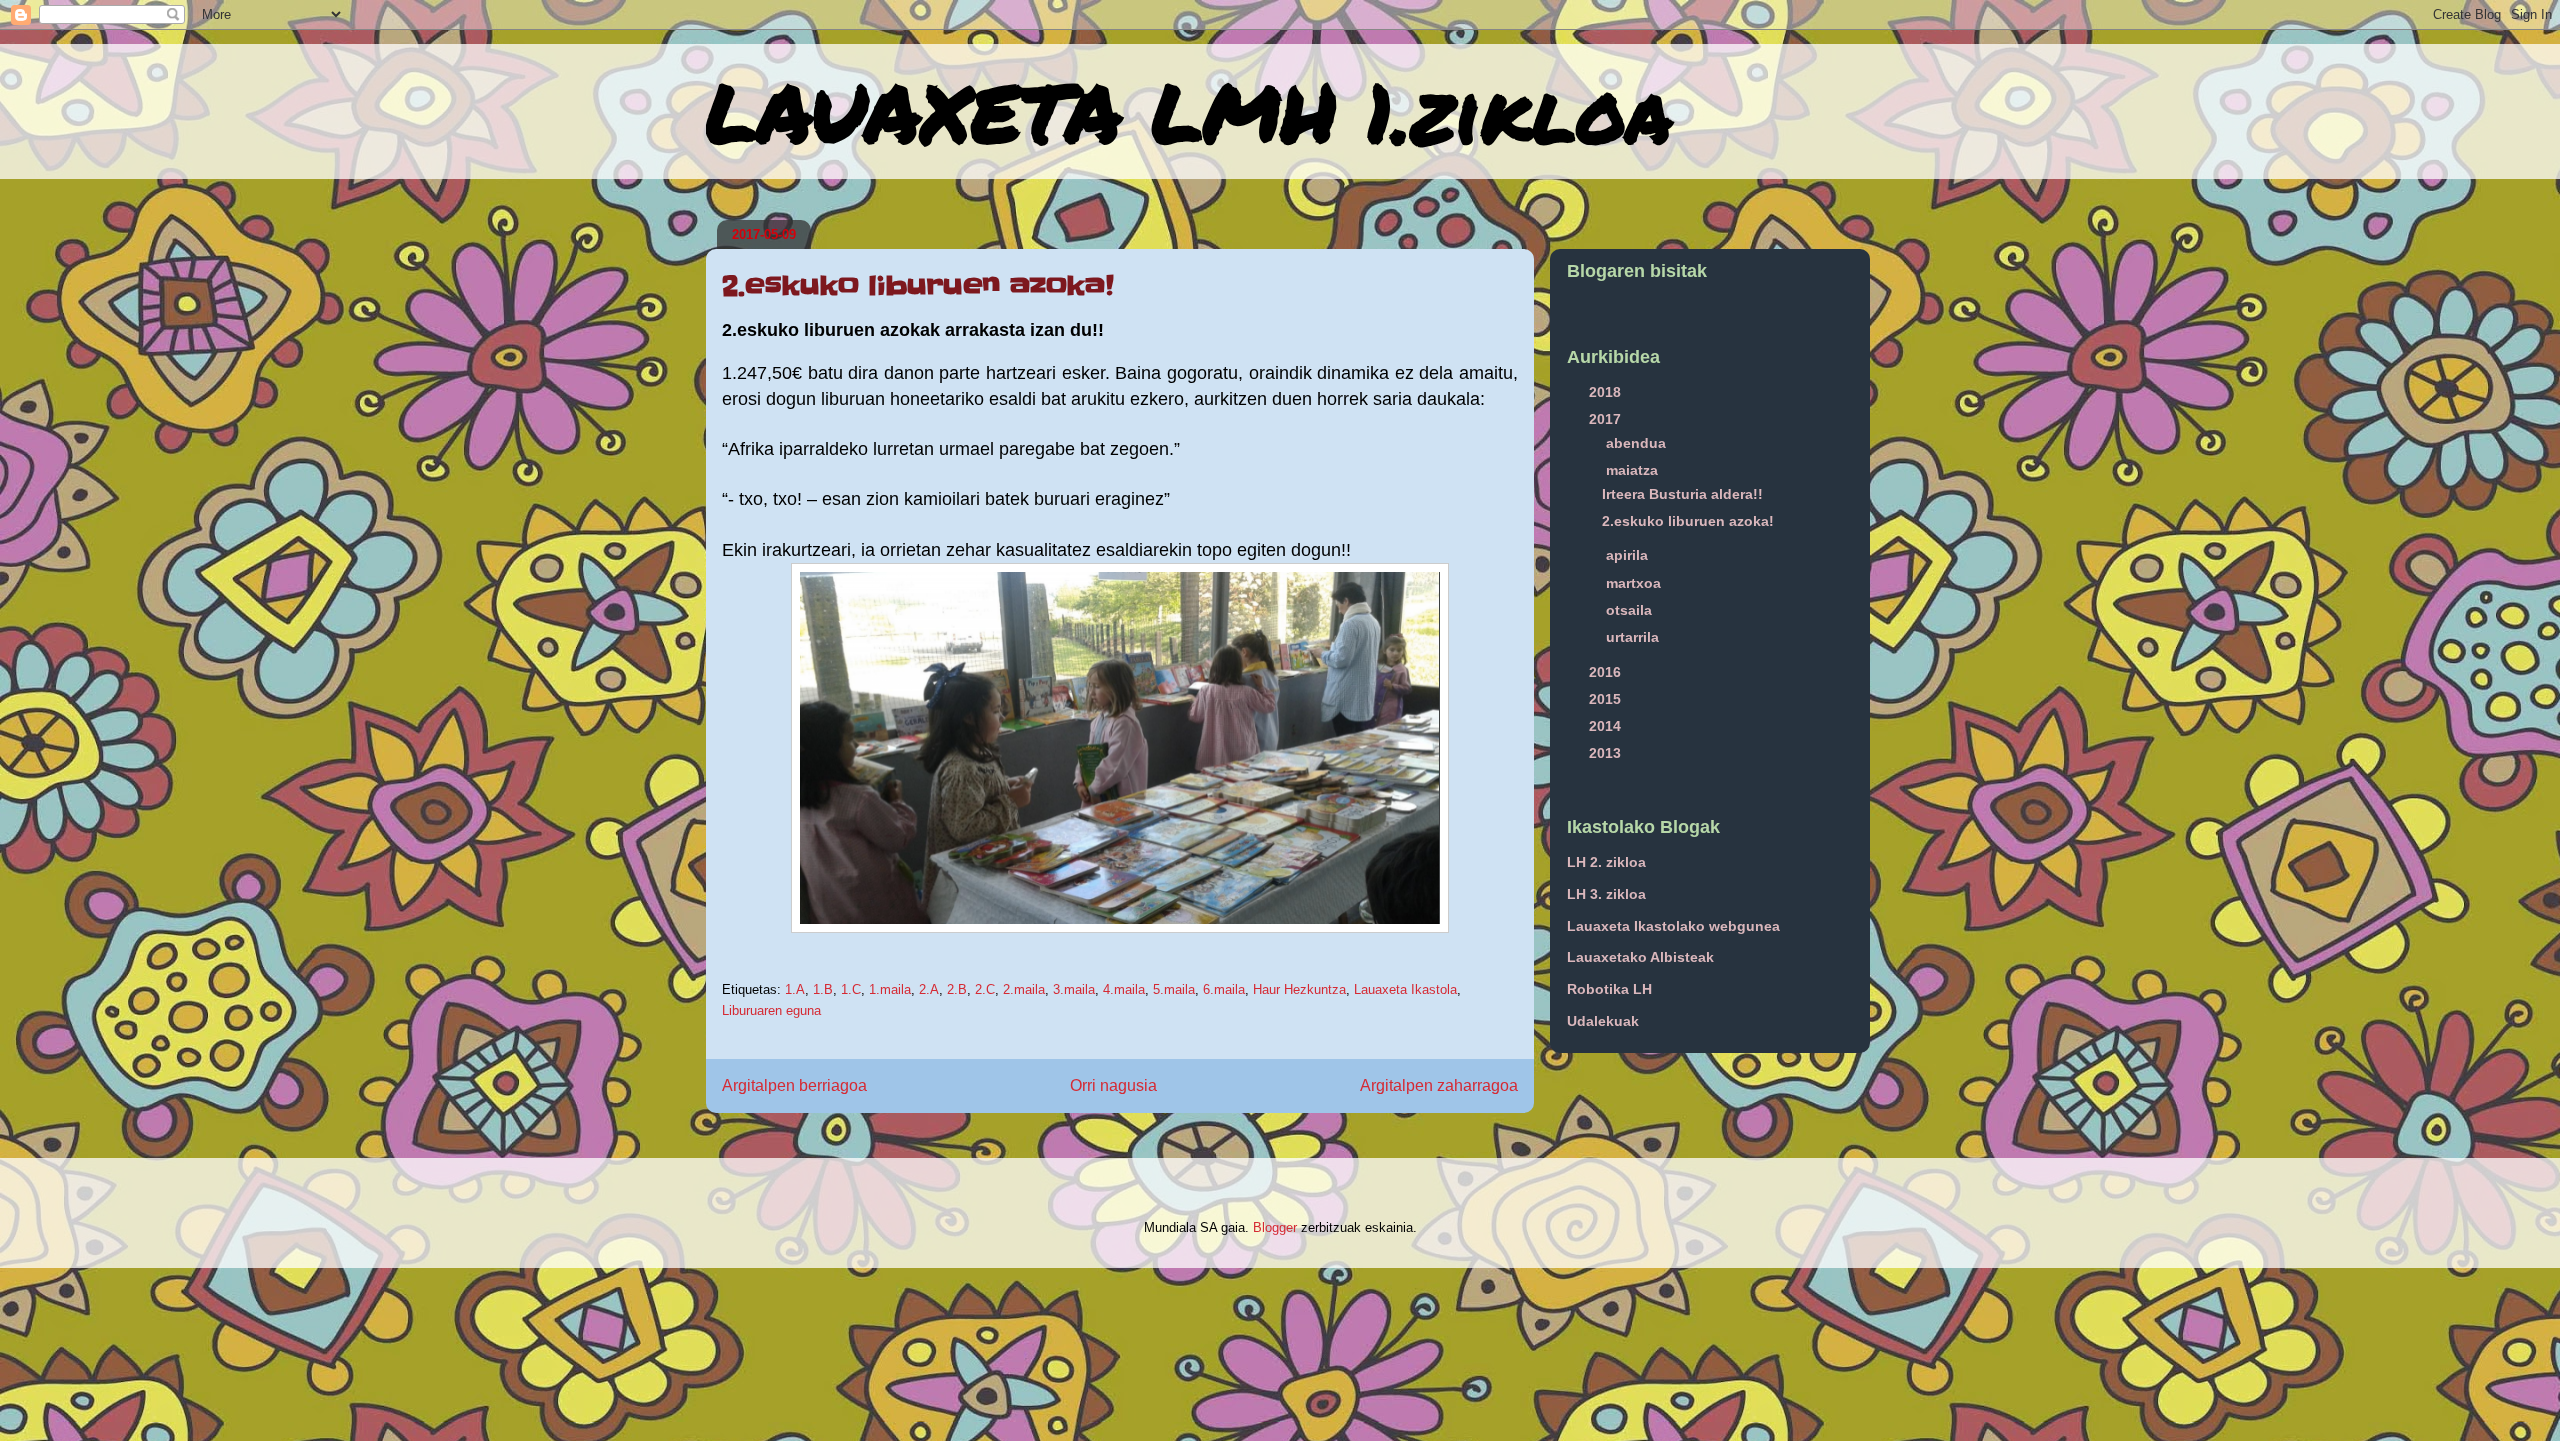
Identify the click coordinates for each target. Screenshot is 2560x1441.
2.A (929, 989)
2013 (1607, 753)
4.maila (1124, 989)
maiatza (1634, 470)
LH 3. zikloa (1606, 894)
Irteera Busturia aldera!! (1682, 494)
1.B (823, 989)
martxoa (1635, 583)
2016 (1607, 672)
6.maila (1224, 989)
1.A (795, 989)
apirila (1629, 555)
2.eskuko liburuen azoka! (1688, 521)
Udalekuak (1603, 1021)
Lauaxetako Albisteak (1640, 957)
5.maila (1174, 989)
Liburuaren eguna (771, 1010)
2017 (1607, 419)
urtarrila (1634, 637)
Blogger (1275, 1227)
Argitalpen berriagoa (794, 1085)
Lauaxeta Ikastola (1405, 989)
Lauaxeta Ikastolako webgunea (1673, 926)
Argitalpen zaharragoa (1439, 1085)
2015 (1607, 699)
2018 (1607, 392)
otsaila (1631, 610)
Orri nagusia (1113, 1085)
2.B (957, 989)
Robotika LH (1609, 989)
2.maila (1024, 989)
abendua (1638, 443)
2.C (985, 989)
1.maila (890, 989)
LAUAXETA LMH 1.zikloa (1189, 111)
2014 (1607, 726)
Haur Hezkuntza (1299, 989)
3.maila (1074, 989)
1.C (851, 989)
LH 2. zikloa (1606, 862)
